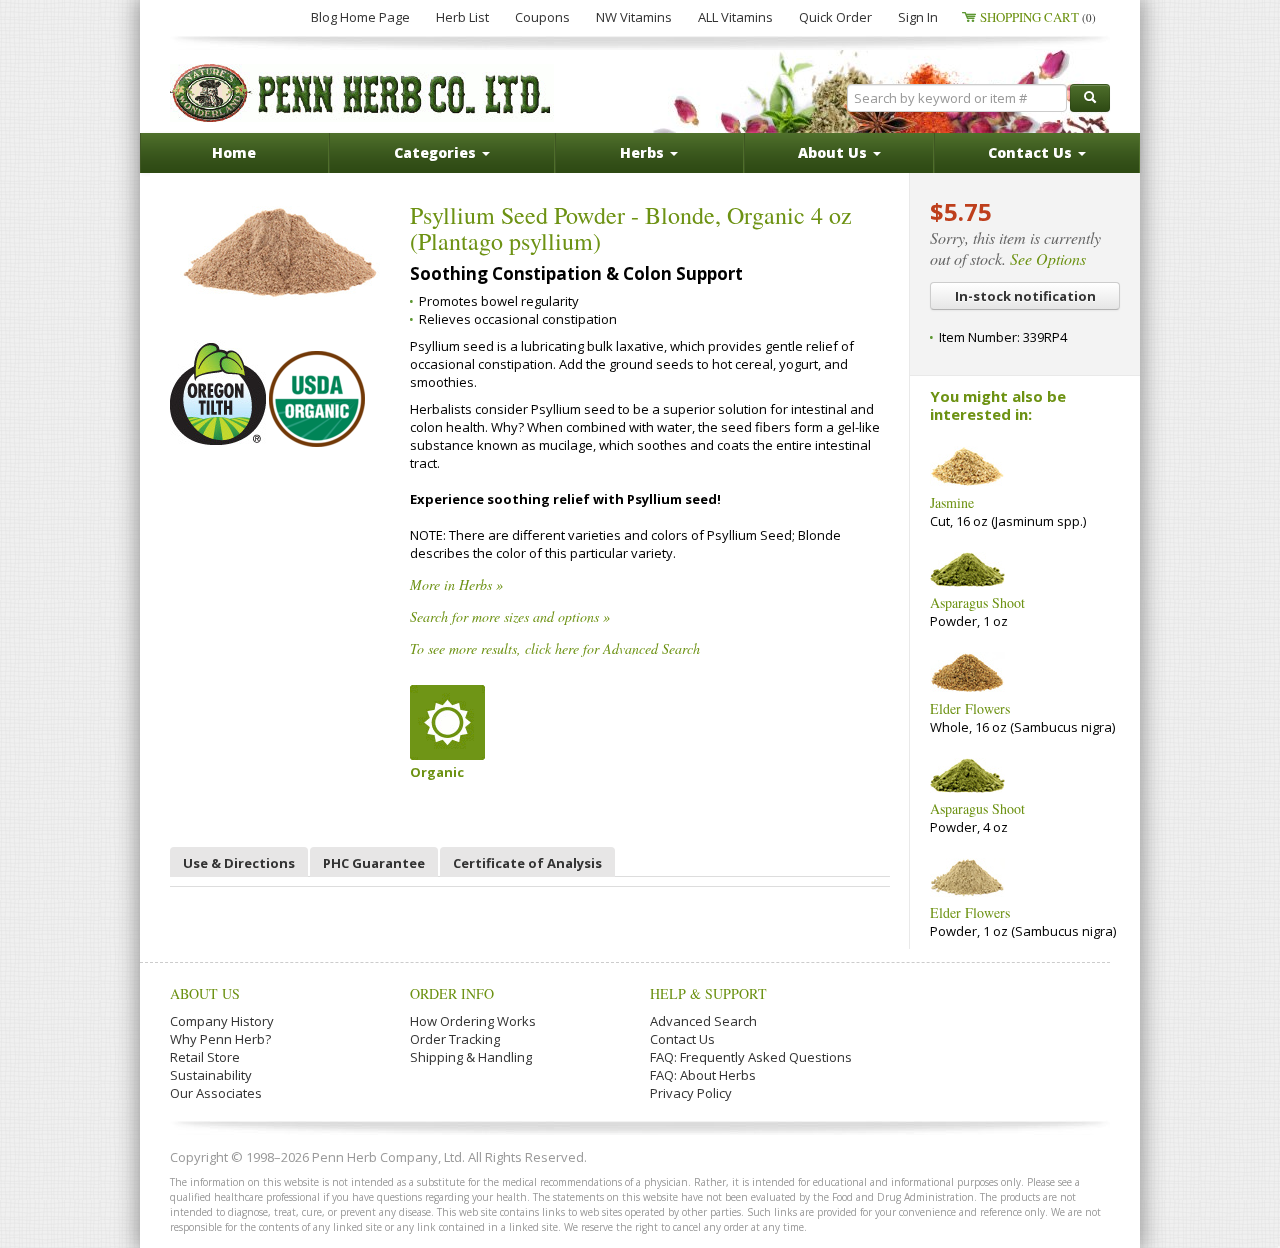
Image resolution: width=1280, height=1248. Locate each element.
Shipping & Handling (471, 1057)
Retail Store (205, 1057)
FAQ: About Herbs (703, 1075)
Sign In (918, 17)
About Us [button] (834, 152)
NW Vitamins (634, 17)
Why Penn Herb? (220, 1039)
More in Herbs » (456, 584)
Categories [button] (437, 152)
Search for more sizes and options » (510, 616)
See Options (1048, 258)
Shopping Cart (1038, 17)
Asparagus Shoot (977, 602)
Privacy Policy (691, 1093)
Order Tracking (455, 1039)
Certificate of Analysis (527, 863)
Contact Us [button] (1032, 152)
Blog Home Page (360, 17)
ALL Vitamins (735, 17)
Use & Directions (239, 863)
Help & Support (708, 993)
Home (234, 152)
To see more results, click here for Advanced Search (555, 648)
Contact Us (682, 1039)
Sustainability (211, 1075)
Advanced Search (703, 1021)
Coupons (542, 17)
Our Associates (216, 1093)
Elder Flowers (970, 708)
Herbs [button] (644, 152)
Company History (222, 1021)
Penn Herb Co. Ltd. (362, 93)
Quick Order (835, 17)
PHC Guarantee (374, 863)
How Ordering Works (473, 1021)
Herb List (462, 17)
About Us (205, 993)
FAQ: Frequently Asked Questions (751, 1057)
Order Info (452, 993)
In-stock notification (1025, 296)
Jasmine (952, 502)
